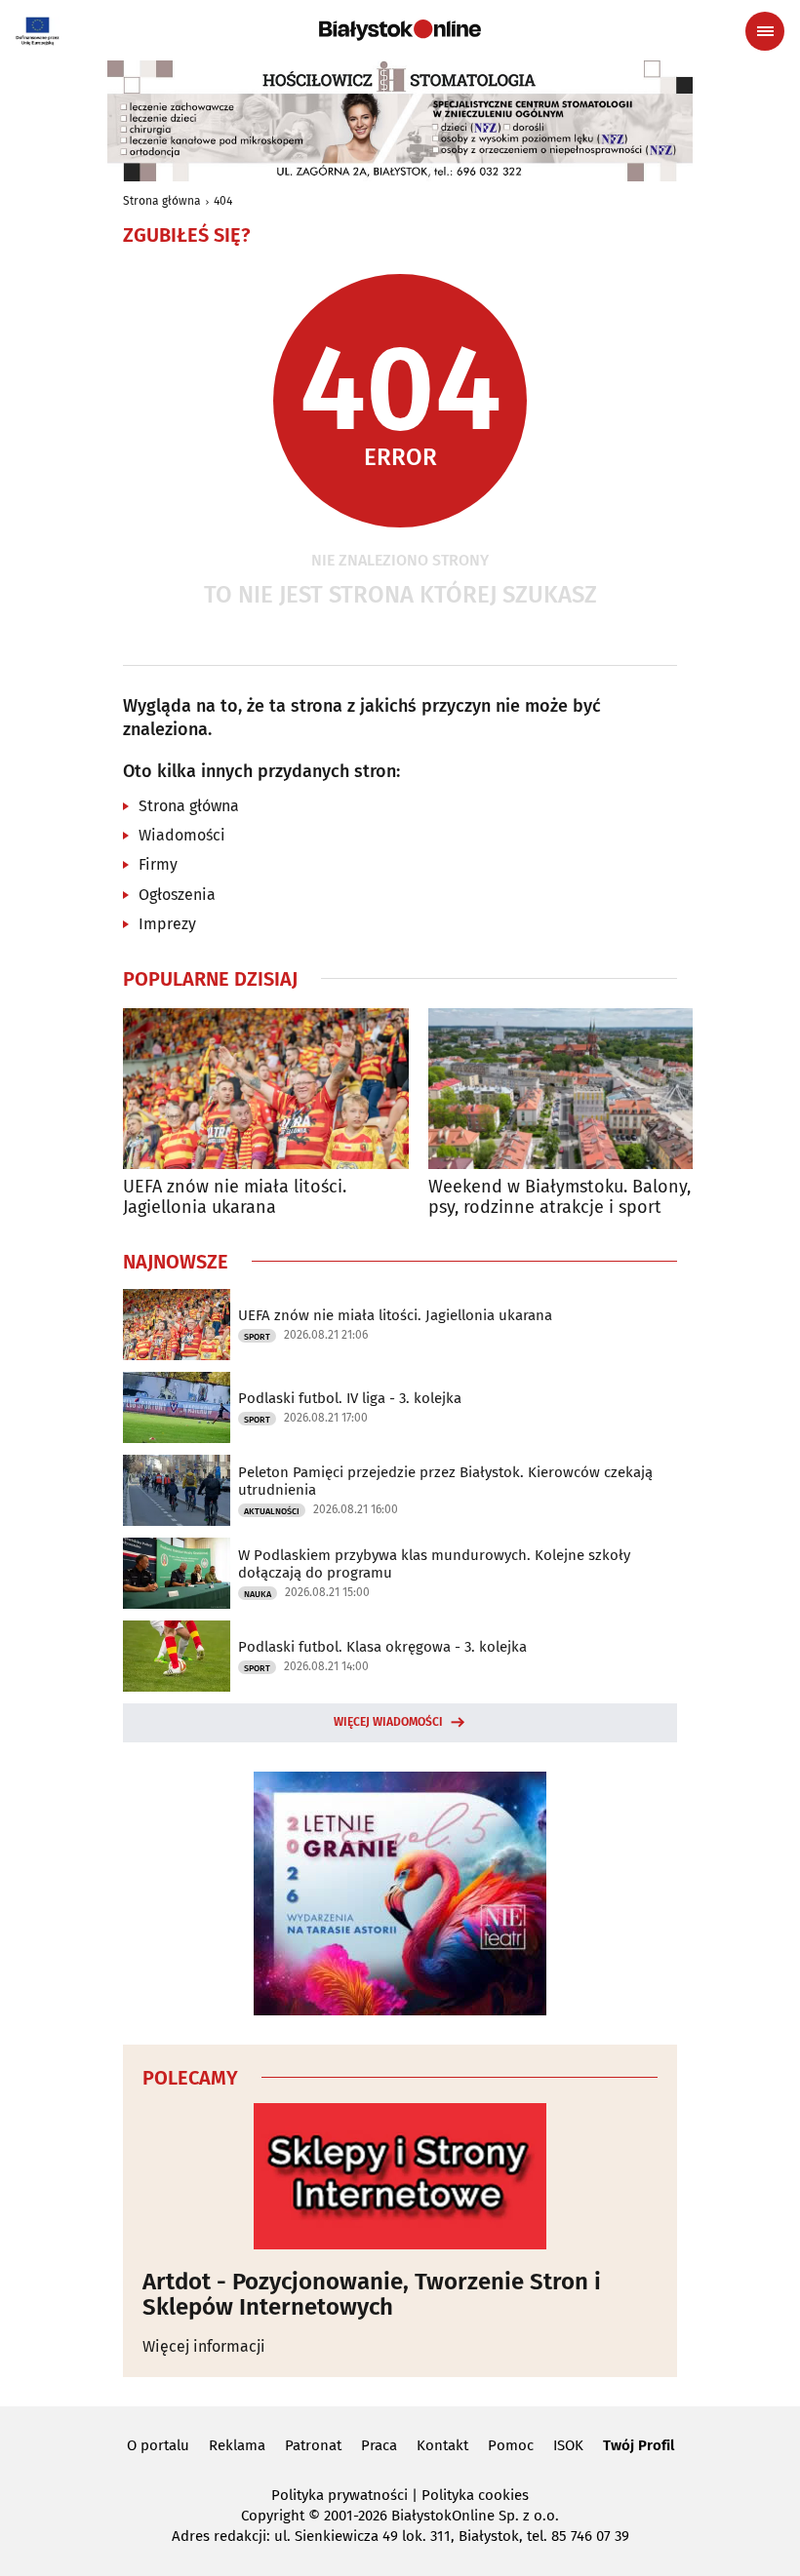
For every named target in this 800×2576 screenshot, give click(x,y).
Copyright (273, 2516)
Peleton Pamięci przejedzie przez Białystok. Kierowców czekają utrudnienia (445, 1481)
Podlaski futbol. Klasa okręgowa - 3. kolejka (382, 1647)
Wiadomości (182, 835)
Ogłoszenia (177, 895)
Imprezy (167, 924)
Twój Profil (639, 2445)
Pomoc (511, 2445)
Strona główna (162, 201)
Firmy (158, 864)
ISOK (568, 2445)
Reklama (237, 2445)
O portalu (158, 2445)
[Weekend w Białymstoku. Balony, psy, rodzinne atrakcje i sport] (571, 1089)
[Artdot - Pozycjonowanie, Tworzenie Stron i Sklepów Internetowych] (400, 2176)
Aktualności (272, 1511)
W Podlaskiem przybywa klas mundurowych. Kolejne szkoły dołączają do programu (434, 1564)
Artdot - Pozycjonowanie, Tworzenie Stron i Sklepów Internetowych (372, 2295)
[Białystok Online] (400, 30)
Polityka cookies (475, 2495)
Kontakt (442, 2445)
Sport (257, 1337)
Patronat (313, 2445)
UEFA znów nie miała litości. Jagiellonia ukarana (235, 1198)
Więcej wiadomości (388, 1722)
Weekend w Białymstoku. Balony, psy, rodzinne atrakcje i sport (560, 1198)
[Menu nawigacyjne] (765, 31)
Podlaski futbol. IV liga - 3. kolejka (350, 1398)
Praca (379, 2445)
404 (223, 201)
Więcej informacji (204, 2346)
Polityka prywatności (340, 2495)
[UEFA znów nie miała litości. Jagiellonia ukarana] (266, 1089)
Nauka (258, 1594)
